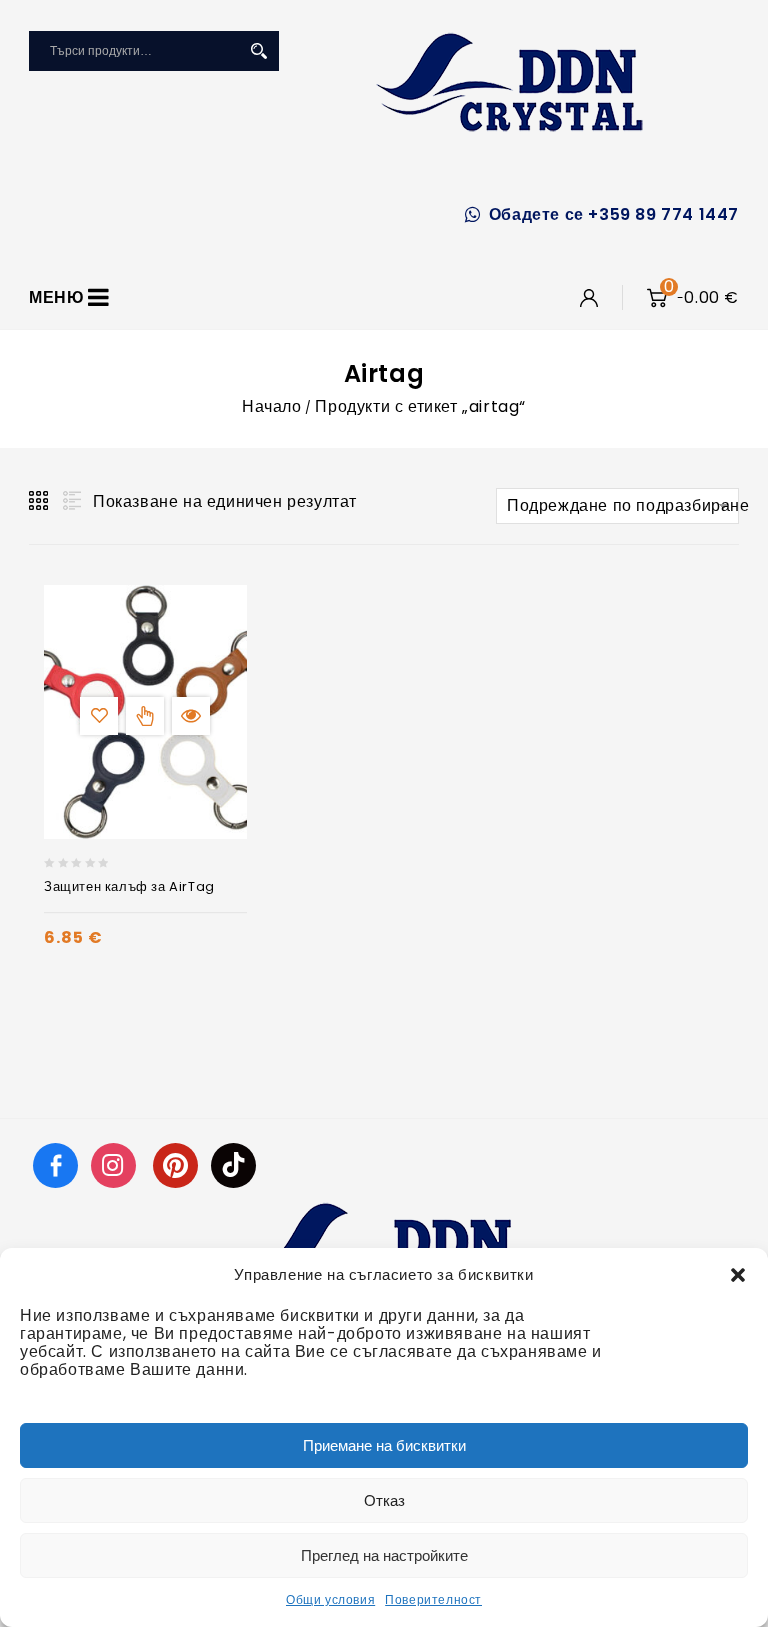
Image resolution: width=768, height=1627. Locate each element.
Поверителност (433, 1599)
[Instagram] (116, 1164)
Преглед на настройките (384, 1555)
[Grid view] (40, 501)
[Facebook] (55, 1164)
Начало (272, 406)
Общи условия (330, 1599)
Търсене (259, 51)
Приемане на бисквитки (384, 1445)
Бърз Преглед (191, 716)
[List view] (70, 501)
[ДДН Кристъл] (509, 82)
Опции (145, 716)
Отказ (384, 1500)
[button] (738, 1275)
